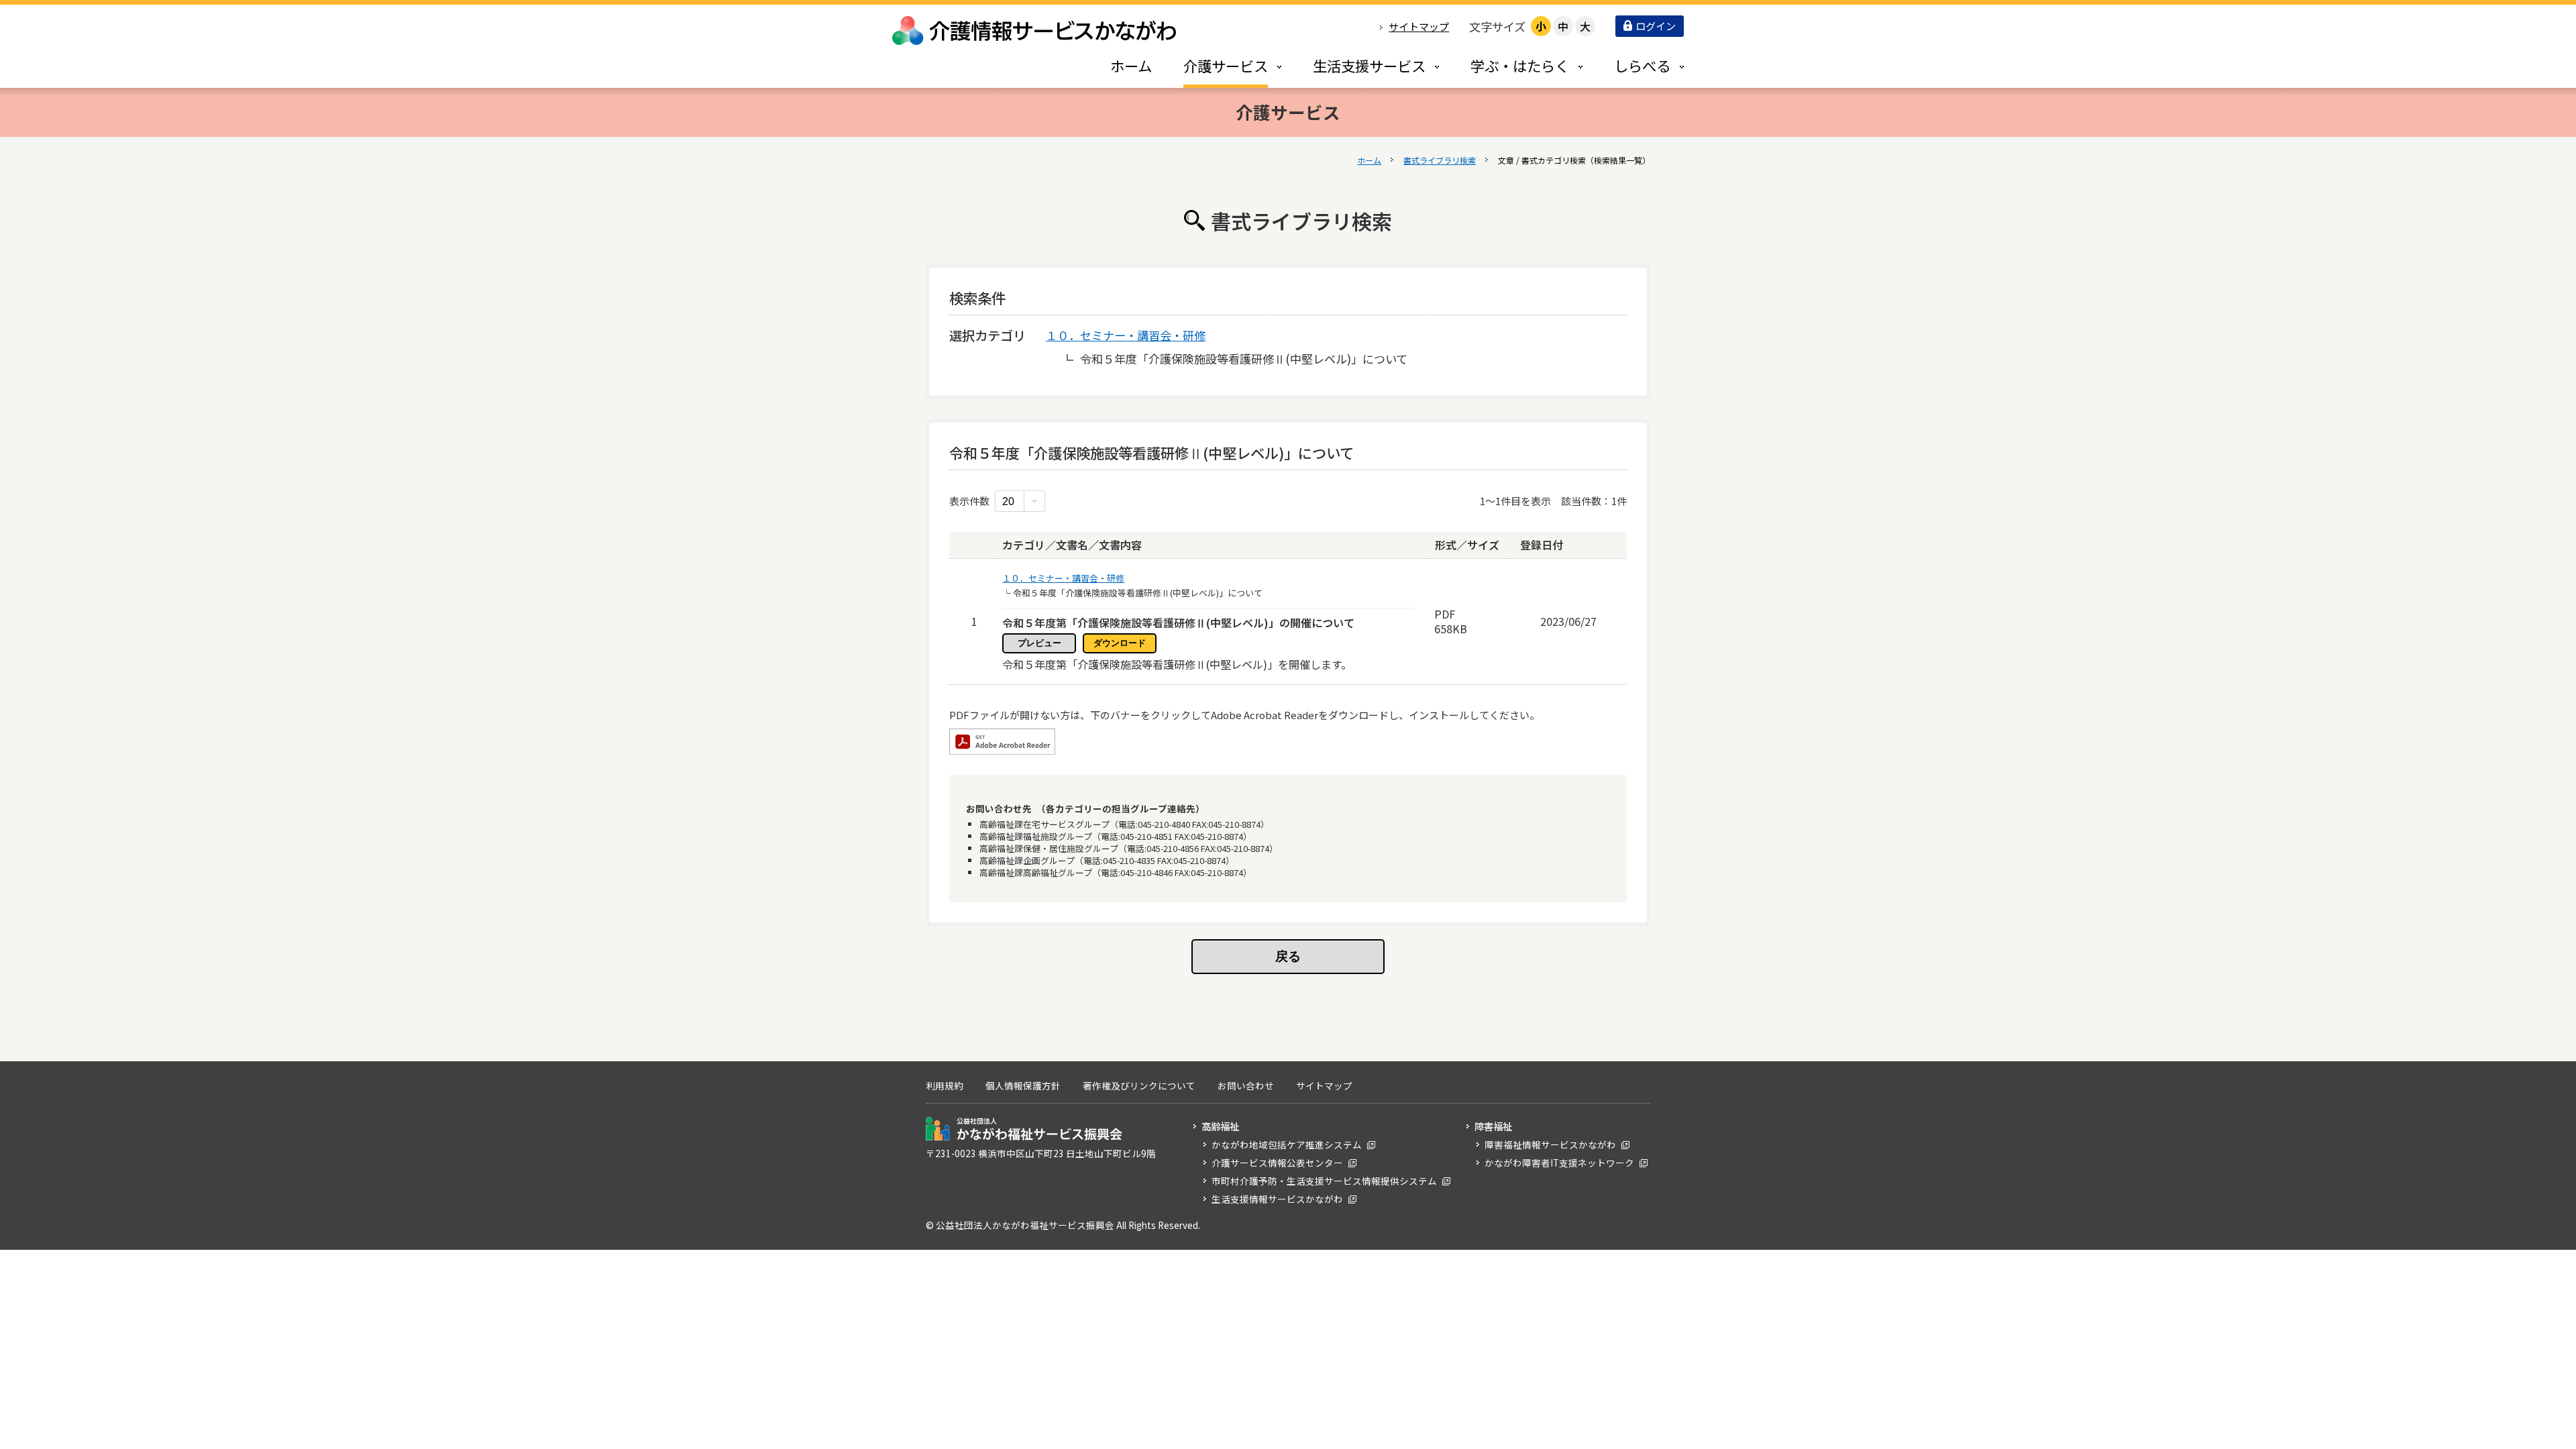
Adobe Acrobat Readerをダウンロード (1002, 742)
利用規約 (945, 1085)
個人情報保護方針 (1023, 1085)
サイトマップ (1419, 26)
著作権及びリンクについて (1139, 1085)
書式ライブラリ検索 (1440, 160)
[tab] (1218, 65)
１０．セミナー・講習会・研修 (1126, 335)
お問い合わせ (1246, 1085)
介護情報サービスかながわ (1035, 31)
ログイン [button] (1656, 26)
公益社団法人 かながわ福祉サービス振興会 (1024, 1129)
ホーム (1369, 160)
